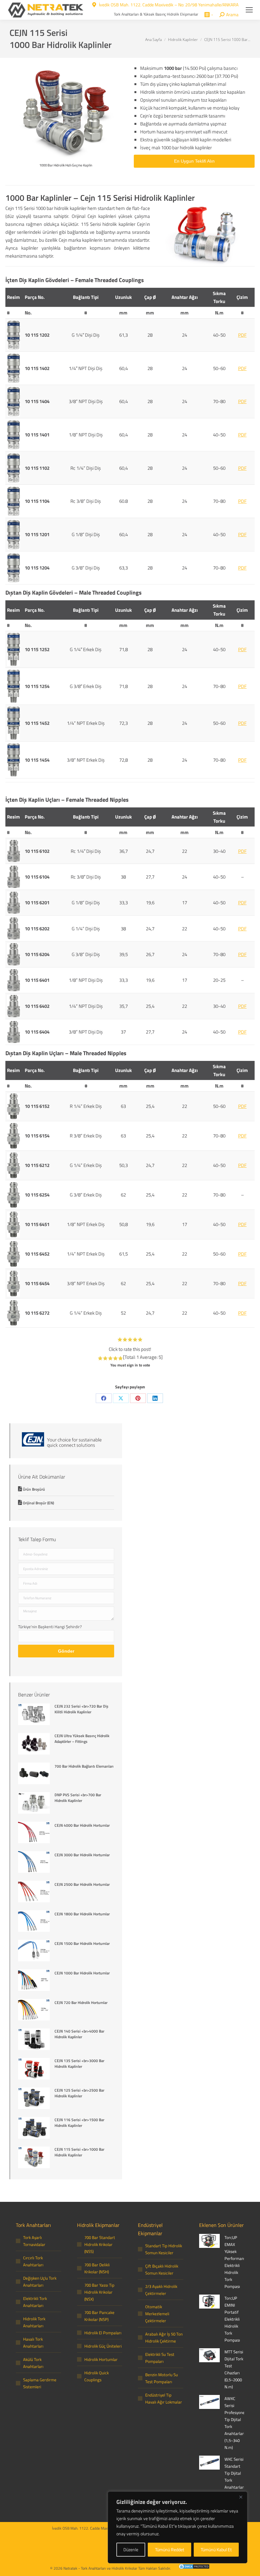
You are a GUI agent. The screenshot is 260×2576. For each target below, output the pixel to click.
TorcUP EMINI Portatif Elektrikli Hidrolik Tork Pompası (232, 2319)
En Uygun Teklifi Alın (194, 161)
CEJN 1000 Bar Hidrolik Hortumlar (82, 1973)
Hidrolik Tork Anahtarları (34, 2322)
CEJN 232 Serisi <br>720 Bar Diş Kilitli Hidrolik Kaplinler (81, 1709)
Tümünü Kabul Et (216, 2549)
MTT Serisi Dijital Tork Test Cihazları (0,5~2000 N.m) (234, 2369)
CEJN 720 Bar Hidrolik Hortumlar (81, 2003)
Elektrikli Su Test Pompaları (160, 2358)
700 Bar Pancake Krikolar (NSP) (99, 2316)
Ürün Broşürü (34, 1489)
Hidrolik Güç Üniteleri (103, 2346)
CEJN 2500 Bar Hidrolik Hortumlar (82, 1885)
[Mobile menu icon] (249, 10)
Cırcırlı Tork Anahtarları (33, 2261)
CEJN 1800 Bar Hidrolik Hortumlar (82, 1914)
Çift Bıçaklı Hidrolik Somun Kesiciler (162, 2269)
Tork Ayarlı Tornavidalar (34, 2241)
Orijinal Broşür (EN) (38, 1503)
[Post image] (34, 1715)
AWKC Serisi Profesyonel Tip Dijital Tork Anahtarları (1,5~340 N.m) (235, 2423)
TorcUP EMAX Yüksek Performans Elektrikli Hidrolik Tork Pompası (235, 2262)
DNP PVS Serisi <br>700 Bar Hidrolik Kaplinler (78, 1798)
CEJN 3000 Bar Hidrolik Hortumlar (82, 1855)
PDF (242, 335)
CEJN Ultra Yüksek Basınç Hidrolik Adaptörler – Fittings (82, 1739)
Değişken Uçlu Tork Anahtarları (40, 2282)
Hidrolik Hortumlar (101, 2359)
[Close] (241, 2497)
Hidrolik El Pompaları (103, 2333)
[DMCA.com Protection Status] (191, 2567)
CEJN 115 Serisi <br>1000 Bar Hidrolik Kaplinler (79, 2152)
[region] (178, 2527)
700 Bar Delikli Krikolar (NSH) (97, 2268)
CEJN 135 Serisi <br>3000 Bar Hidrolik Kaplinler (79, 2064)
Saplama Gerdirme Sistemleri (40, 2383)
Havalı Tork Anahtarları (33, 2343)
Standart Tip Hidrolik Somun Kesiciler (164, 2249)
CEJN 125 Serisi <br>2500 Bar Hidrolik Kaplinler (79, 2093)
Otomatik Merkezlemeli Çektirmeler (157, 2314)
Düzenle (131, 2549)
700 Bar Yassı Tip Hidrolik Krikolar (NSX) (99, 2292)
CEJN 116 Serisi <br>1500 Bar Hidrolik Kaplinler (79, 2123)
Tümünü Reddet (170, 2549)
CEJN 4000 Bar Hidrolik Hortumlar (82, 1825)
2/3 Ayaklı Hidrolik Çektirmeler (161, 2290)
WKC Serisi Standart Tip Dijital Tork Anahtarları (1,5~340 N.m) (235, 2480)
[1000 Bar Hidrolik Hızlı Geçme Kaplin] (66, 112)
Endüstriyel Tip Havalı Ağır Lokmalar (164, 2398)
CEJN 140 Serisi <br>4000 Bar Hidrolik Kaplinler (79, 2034)
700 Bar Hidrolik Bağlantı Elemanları (84, 1766)
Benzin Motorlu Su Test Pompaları (162, 2378)
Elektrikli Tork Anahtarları (35, 2302)
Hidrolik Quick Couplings (97, 2376)
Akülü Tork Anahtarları (33, 2363)
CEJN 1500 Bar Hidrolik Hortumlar (82, 1944)
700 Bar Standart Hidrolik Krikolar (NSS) (100, 2244)
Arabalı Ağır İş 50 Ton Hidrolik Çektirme (164, 2337)
